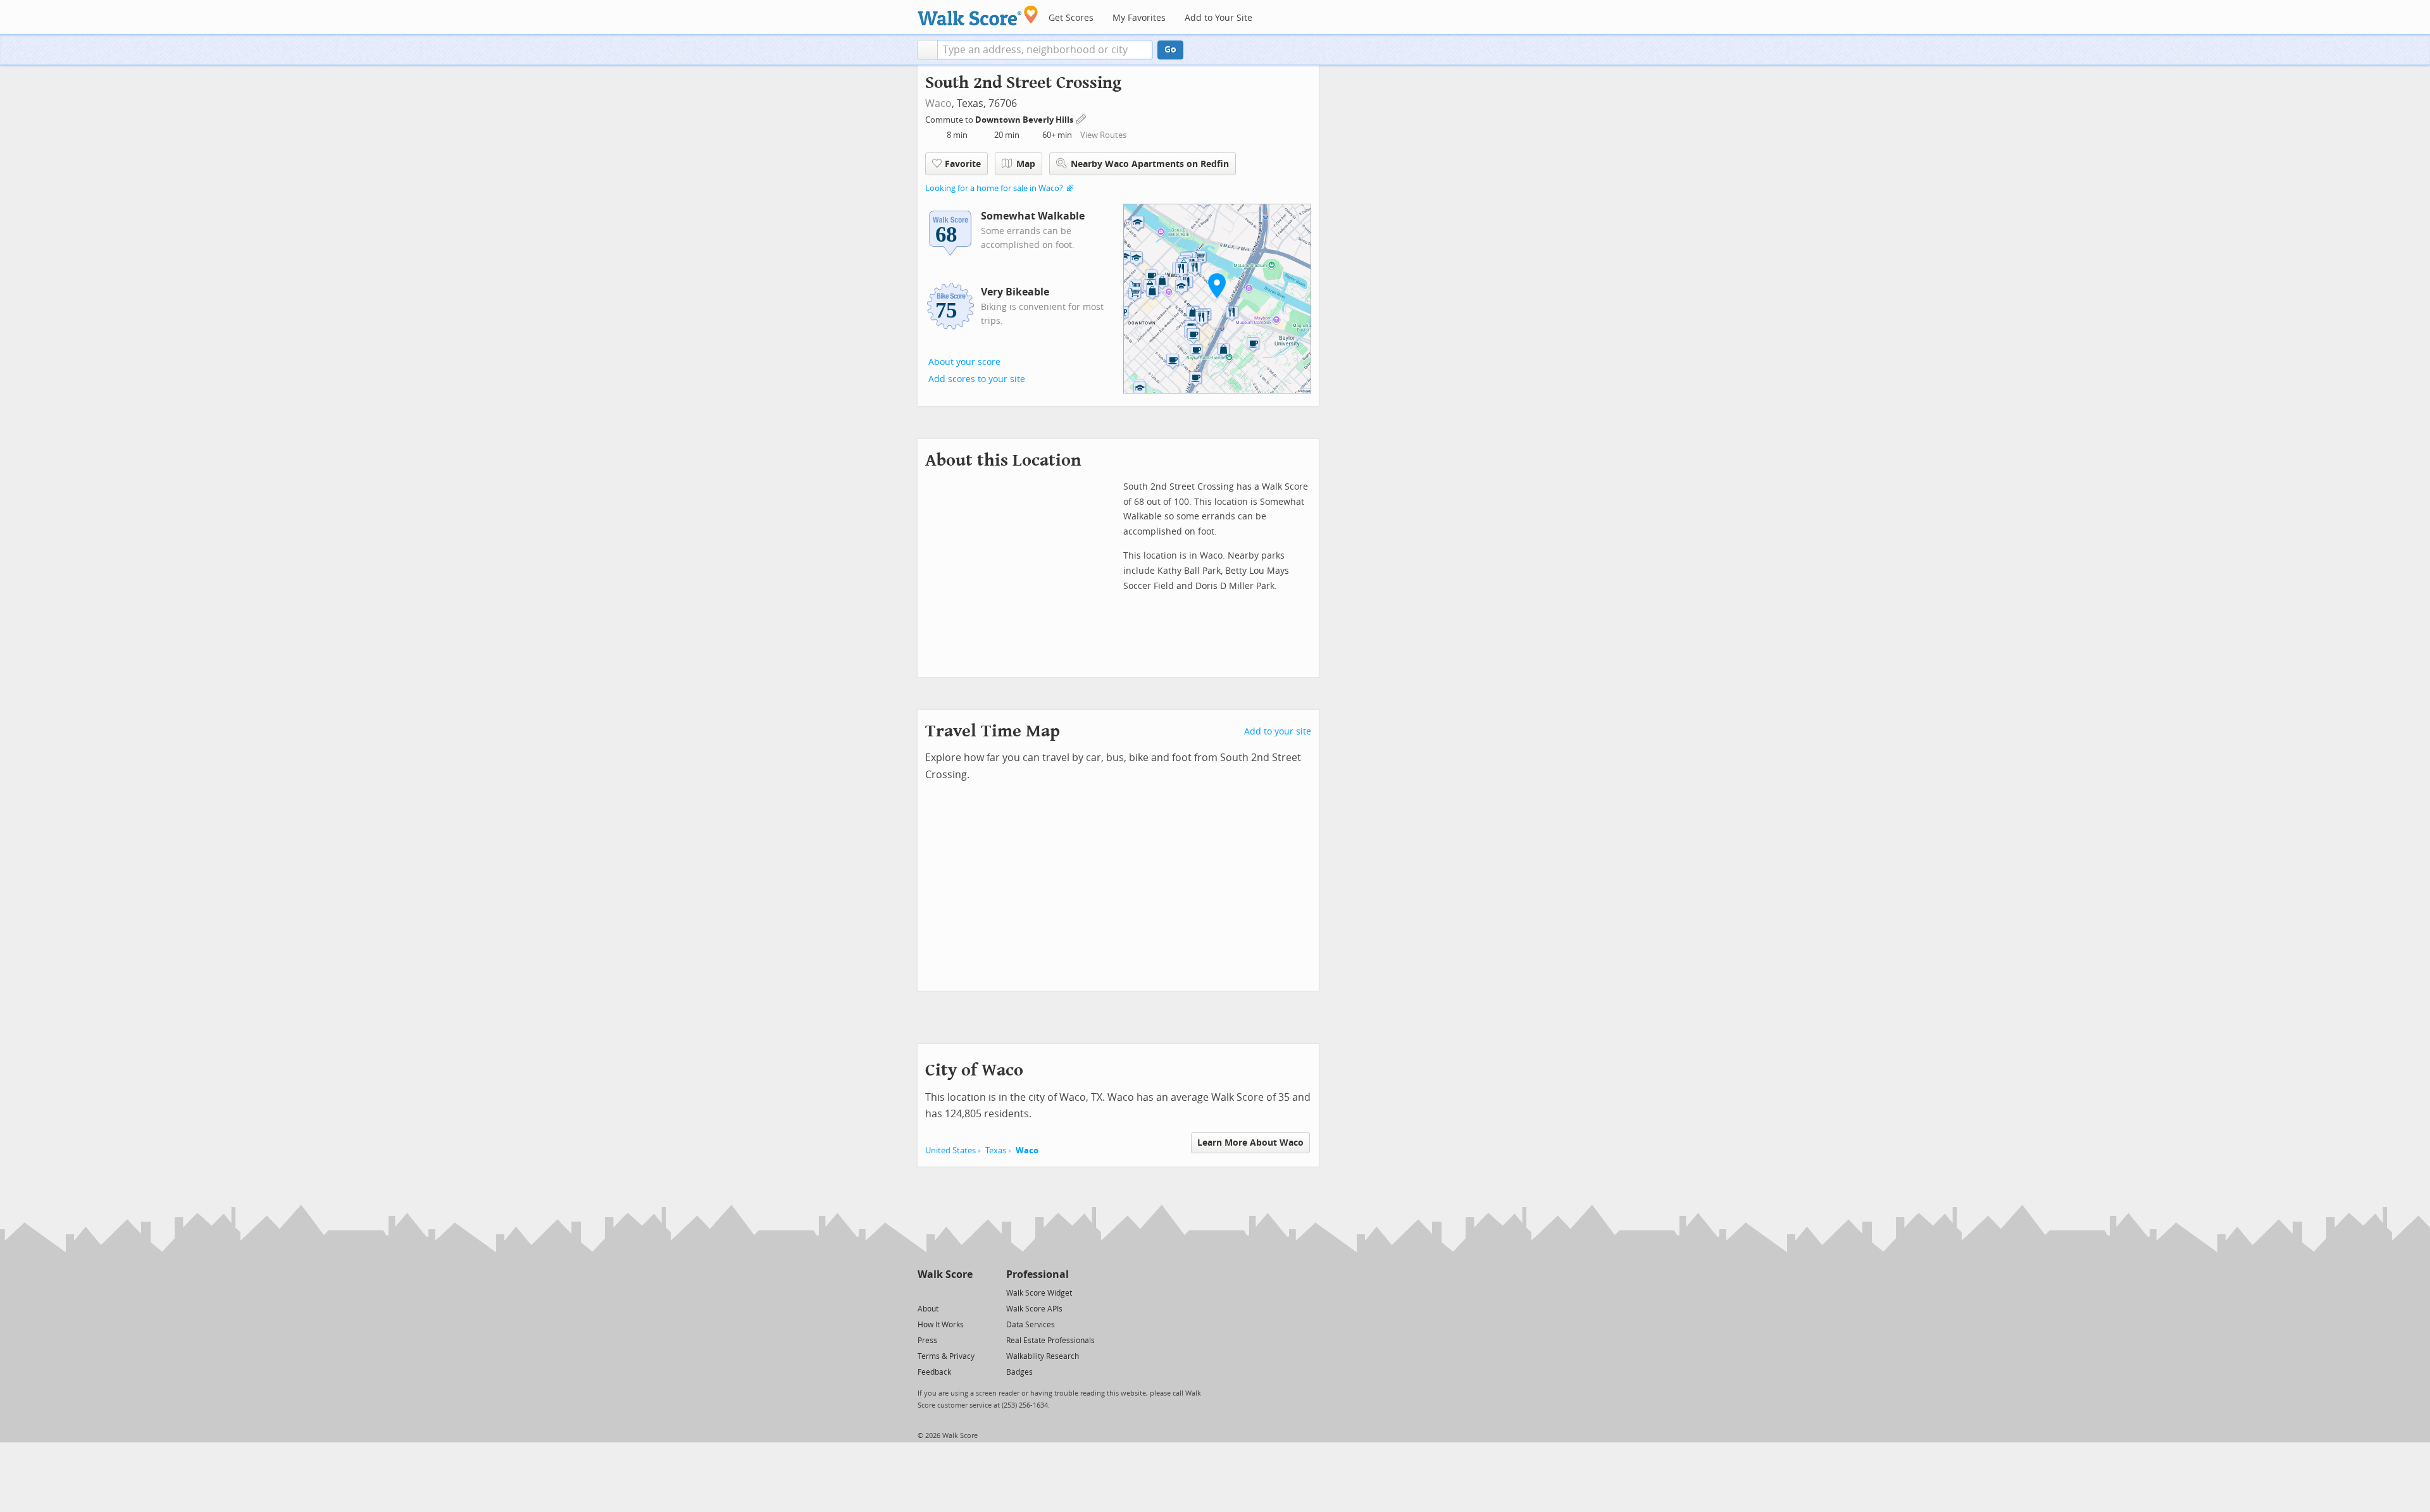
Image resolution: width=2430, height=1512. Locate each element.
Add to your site (1278, 732)
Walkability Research (1043, 1356)
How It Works (941, 1325)
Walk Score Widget (1039, 1293)
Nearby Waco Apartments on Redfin (1150, 164)
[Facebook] (944, 1292)
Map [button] (1026, 164)
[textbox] (1045, 50)
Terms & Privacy (946, 1356)
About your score (964, 362)
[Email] (964, 1292)
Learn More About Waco (1250, 1143)
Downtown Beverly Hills (1025, 120)
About (928, 1309)
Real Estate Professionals (1050, 1341)
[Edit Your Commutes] (1081, 118)
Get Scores (1071, 18)
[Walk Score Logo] (978, 15)
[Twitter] (925, 1292)
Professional (1037, 1274)
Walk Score (945, 1274)
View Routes (1103, 135)
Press (927, 1341)
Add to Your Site (1218, 18)
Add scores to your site (977, 379)
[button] (927, 50)
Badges (1019, 1372)
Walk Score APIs (1034, 1309)
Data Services (1031, 1325)
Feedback (934, 1372)
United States (950, 1150)
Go (1170, 50)
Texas (996, 1150)
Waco (938, 103)
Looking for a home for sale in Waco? (994, 188)
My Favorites (1139, 18)
